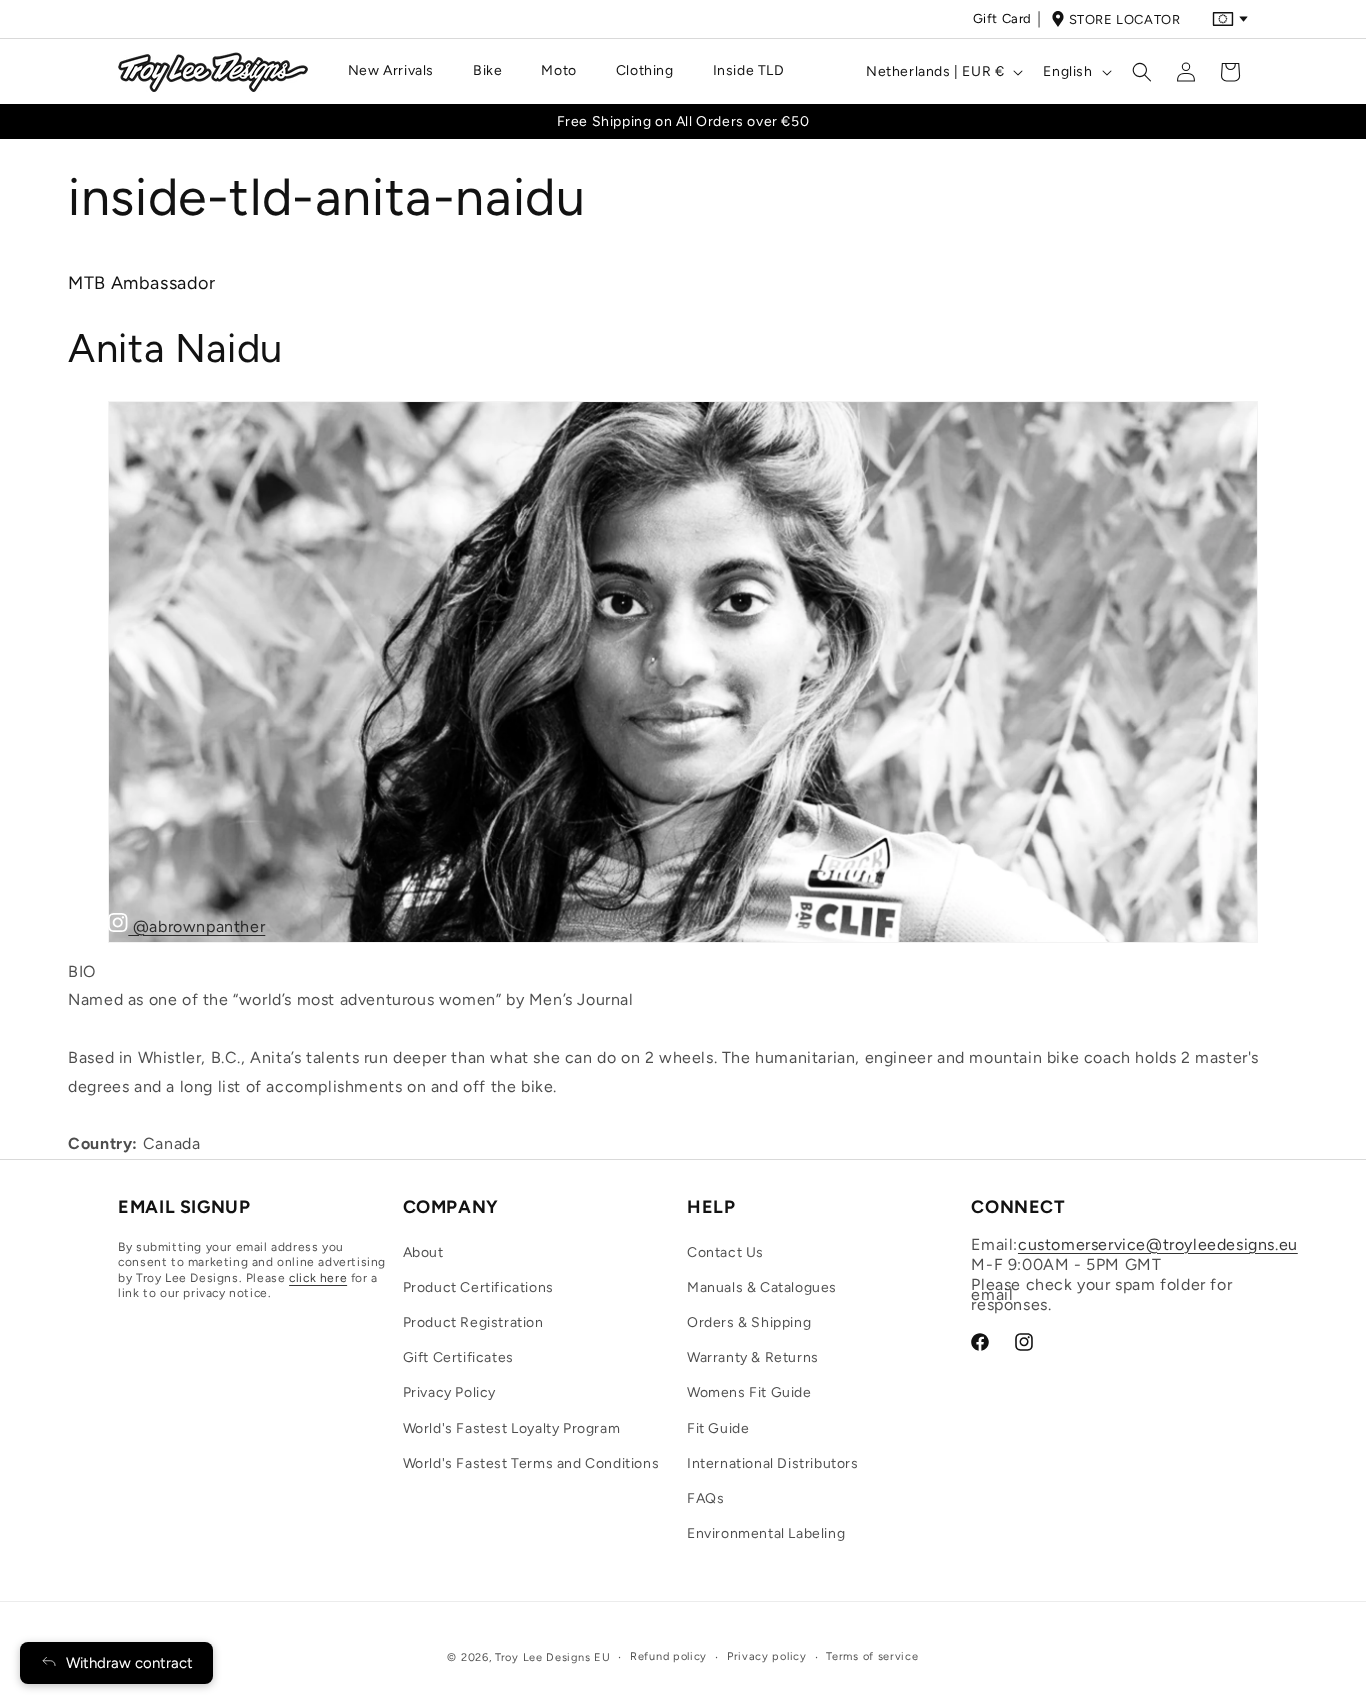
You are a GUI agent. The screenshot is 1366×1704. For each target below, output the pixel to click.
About (423, 1252)
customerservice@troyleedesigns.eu (1158, 1244)
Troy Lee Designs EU (552, 1657)
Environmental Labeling (766, 1533)
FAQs (705, 1498)
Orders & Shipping (749, 1322)
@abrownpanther (196, 926)
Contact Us (725, 1252)
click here (318, 1278)
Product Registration (473, 1322)
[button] (398, 71)
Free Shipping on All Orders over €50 (683, 121)
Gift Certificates (458, 1357)
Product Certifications (478, 1287)
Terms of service (872, 1656)
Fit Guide (718, 1428)
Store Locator (1125, 19)
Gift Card (1002, 18)
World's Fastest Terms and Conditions (531, 1463)
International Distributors (773, 1463)
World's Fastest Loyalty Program (512, 1428)
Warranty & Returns (753, 1357)
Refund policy (668, 1656)
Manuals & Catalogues (762, 1287)
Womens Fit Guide (749, 1392)
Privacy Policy (449, 1392)
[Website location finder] (1230, 19)
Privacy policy (767, 1656)
